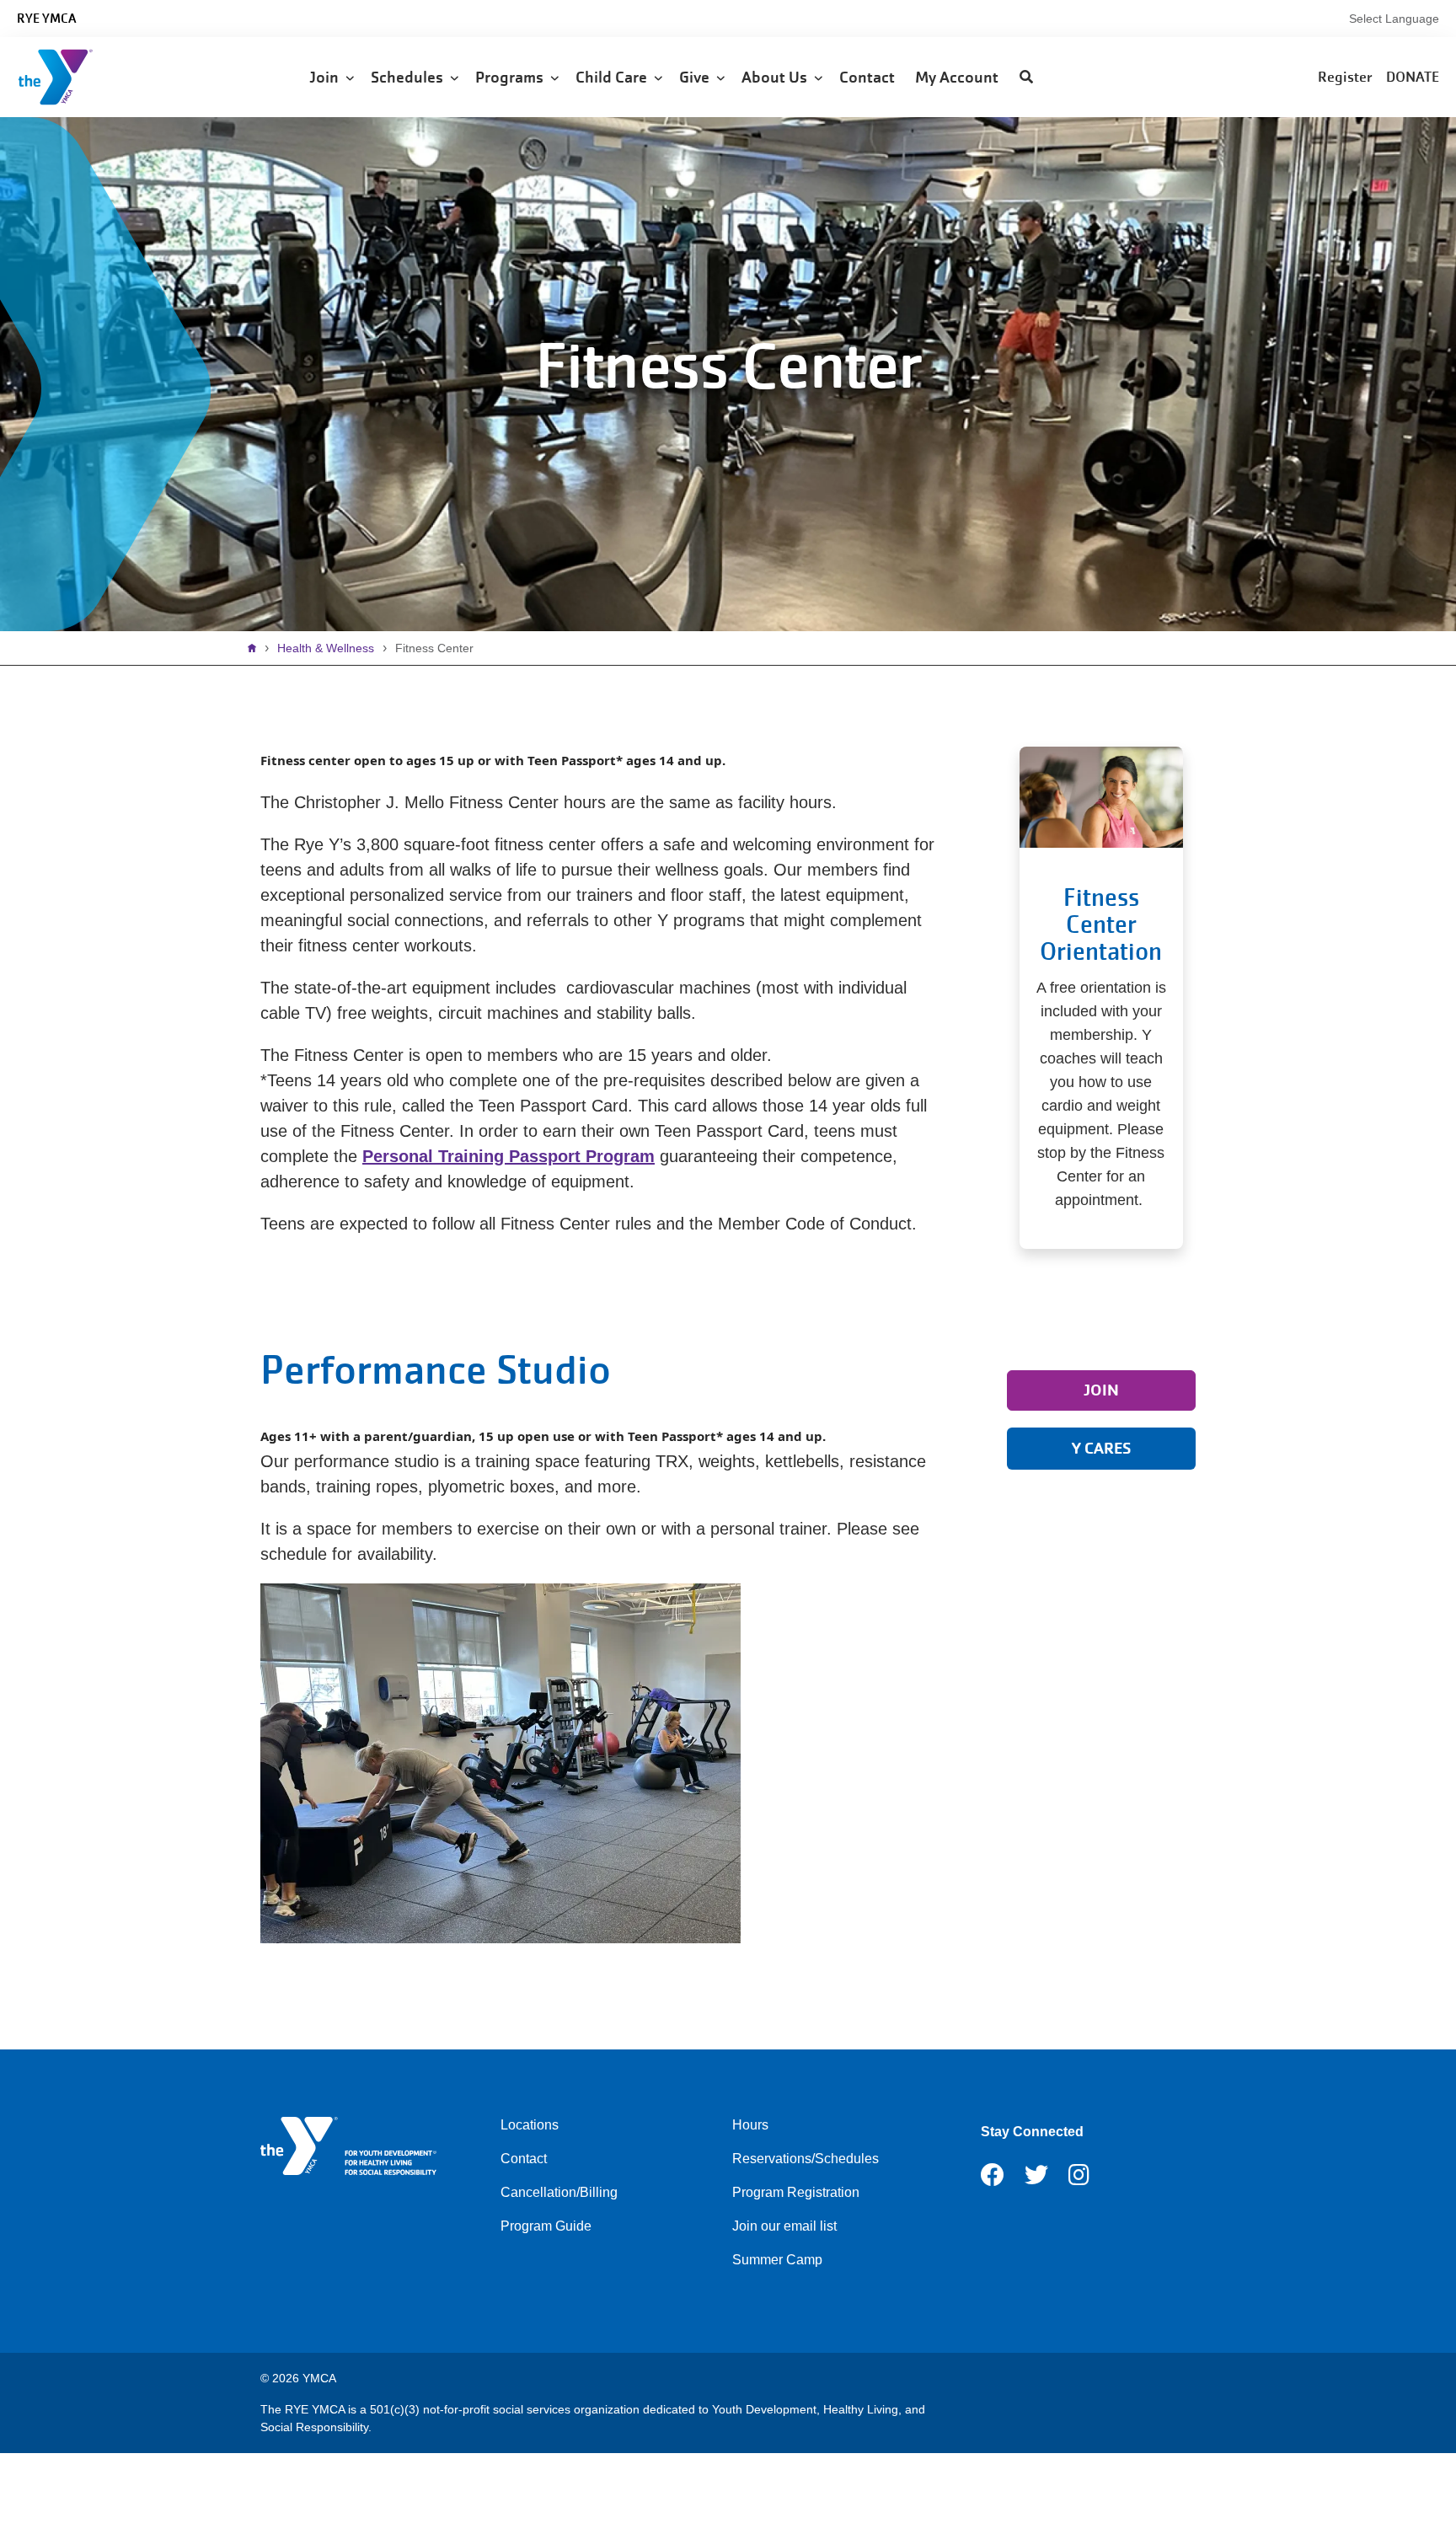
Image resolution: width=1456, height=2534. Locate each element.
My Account (958, 77)
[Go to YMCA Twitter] (1036, 2180)
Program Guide (546, 2226)
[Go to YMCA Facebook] (993, 2180)
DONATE (1413, 77)
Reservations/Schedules (806, 2159)
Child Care (615, 77)
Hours (750, 2125)
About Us (778, 77)
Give (698, 77)
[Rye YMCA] (114, 77)
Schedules (410, 77)
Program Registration (796, 2192)
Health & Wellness (326, 648)
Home (256, 648)
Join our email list (784, 2226)
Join (327, 77)
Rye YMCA (46, 19)
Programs (513, 77)
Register (1345, 77)
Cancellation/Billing (559, 2192)
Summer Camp (777, 2260)
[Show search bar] (1026, 78)
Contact (869, 77)
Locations (530, 2125)
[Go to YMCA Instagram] (1079, 2180)
